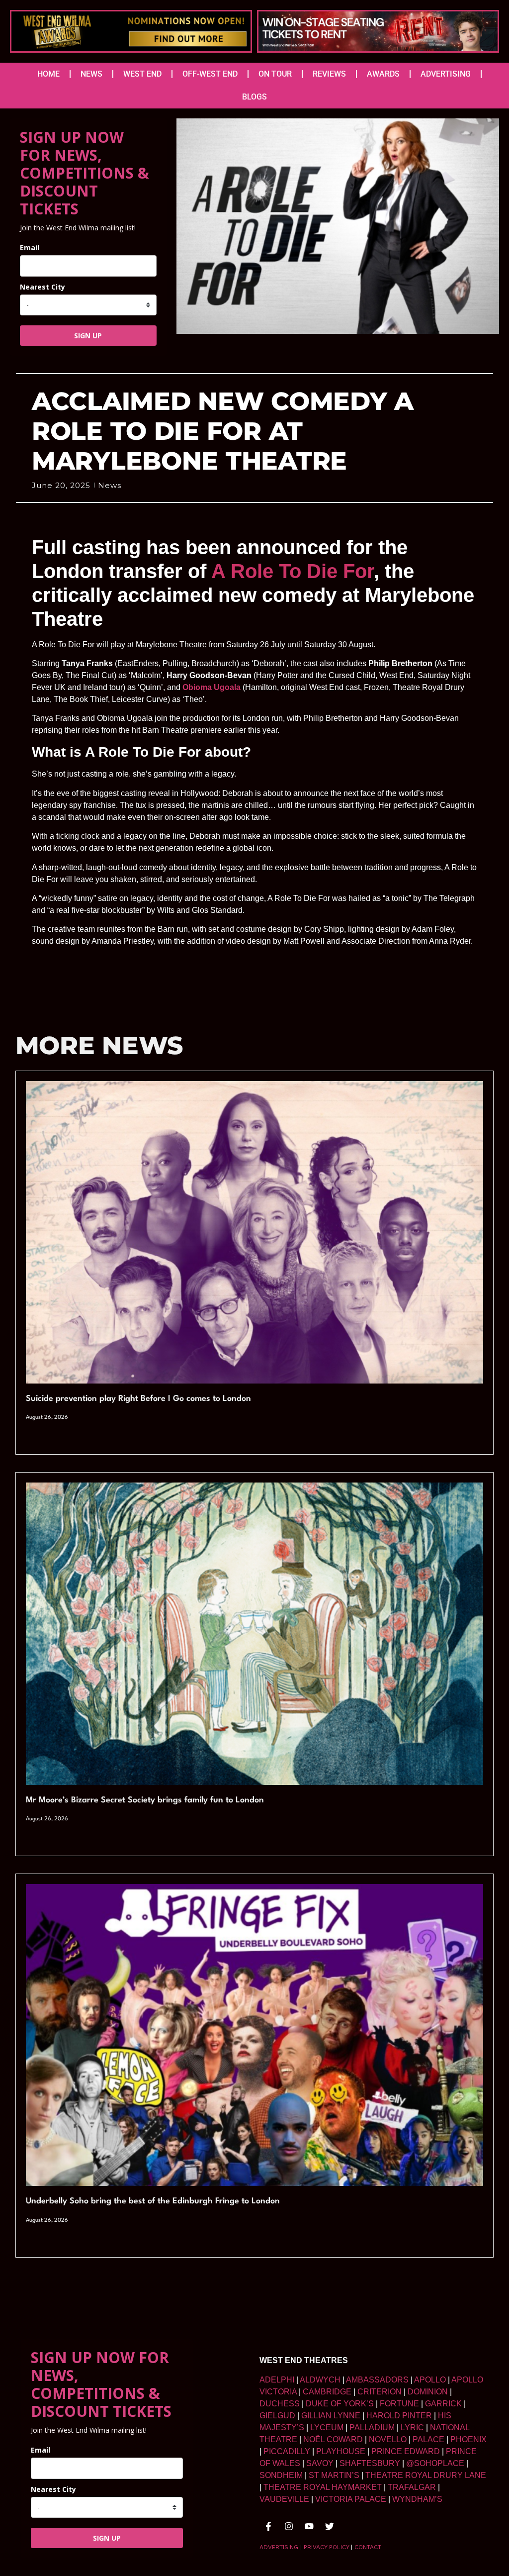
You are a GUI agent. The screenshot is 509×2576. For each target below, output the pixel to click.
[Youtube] (309, 2526)
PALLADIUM (372, 2427)
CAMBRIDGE (327, 2392)
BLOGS (254, 97)
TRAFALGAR (412, 2487)
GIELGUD (277, 2416)
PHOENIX (468, 2439)
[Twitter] (330, 2526)
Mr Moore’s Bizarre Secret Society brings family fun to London (145, 1800)
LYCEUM (327, 2427)
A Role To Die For (293, 571)
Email (30, 248)
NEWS (91, 74)
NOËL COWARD (333, 2439)
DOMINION (428, 2392)
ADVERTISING (446, 74)
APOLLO (430, 2380)
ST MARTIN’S (334, 2475)
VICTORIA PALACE (351, 2499)
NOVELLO (388, 2439)
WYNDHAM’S (417, 2499)
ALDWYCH (320, 2380)
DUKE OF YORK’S (340, 2404)
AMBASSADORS (377, 2380)
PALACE (428, 2439)
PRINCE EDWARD (406, 2451)
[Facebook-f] (268, 2526)
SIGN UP (88, 336)
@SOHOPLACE (435, 2463)
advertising (279, 2547)
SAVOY (320, 2463)
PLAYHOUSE (341, 2451)
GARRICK (443, 2404)
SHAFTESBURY (370, 2463)
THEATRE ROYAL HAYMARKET (323, 2487)
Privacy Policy (326, 2547)
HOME (48, 74)
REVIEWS (329, 74)
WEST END (142, 74)
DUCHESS (280, 2404)
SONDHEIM (281, 2475)
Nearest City (42, 287)
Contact (368, 2547)
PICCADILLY (287, 2451)
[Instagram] (289, 2526)
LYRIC (412, 2427)
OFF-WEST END (210, 74)
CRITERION (380, 2392)
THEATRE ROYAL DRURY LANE (426, 2475)
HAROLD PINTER (399, 2416)
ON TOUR (275, 74)
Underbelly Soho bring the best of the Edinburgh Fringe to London (153, 2201)
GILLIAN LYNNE (331, 2416)
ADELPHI (277, 2380)
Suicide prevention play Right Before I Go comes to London (138, 1399)
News (110, 485)
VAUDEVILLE (284, 2499)
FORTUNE (399, 2404)
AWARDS (383, 74)
